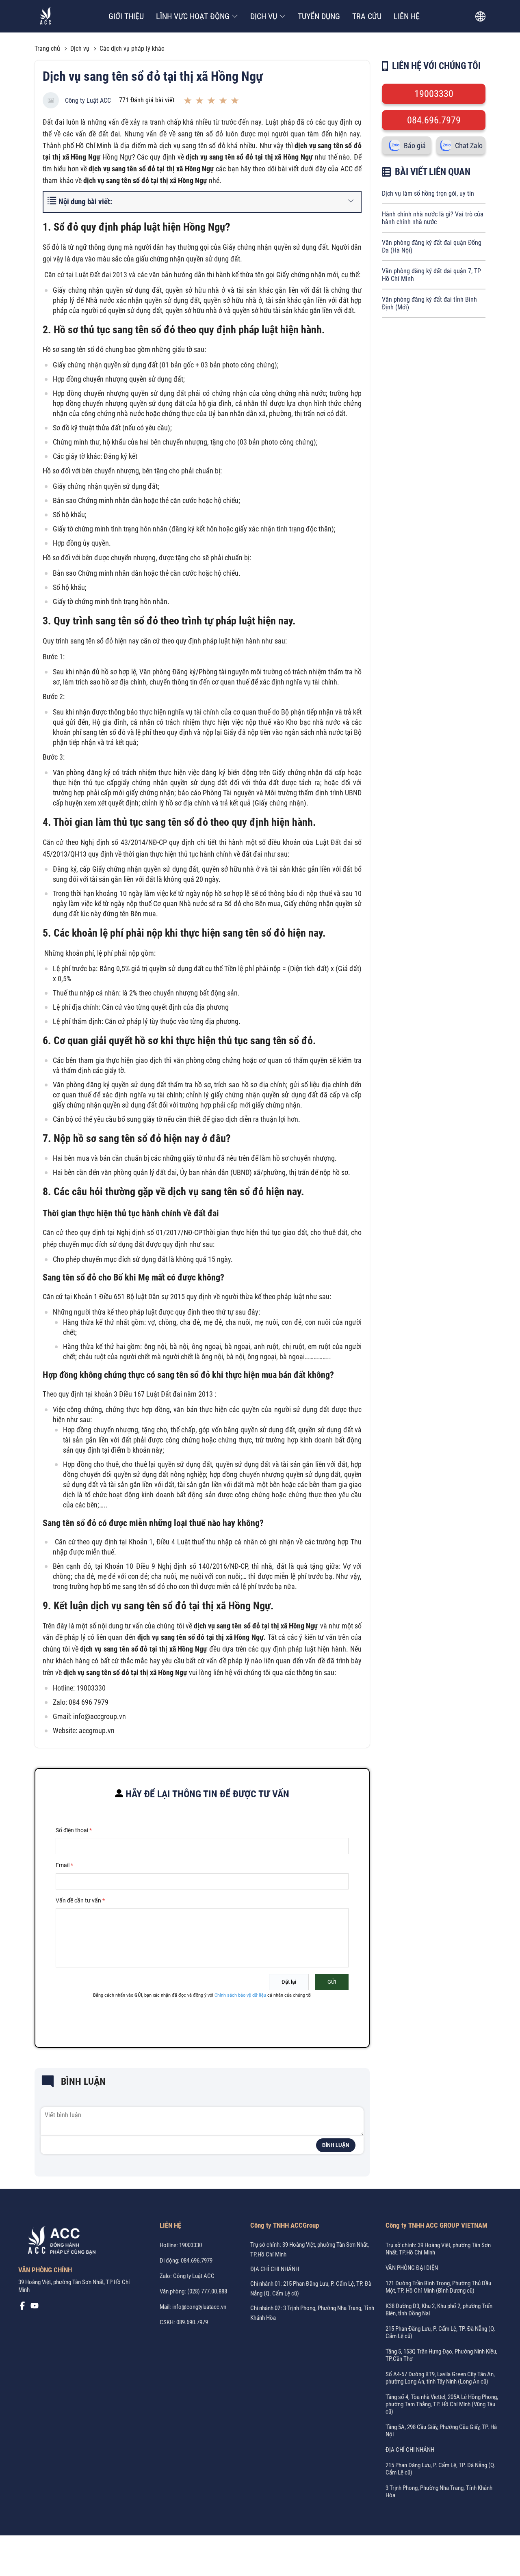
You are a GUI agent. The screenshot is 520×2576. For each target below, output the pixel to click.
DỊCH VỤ (264, 16)
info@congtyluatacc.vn (199, 2307)
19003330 (434, 94)
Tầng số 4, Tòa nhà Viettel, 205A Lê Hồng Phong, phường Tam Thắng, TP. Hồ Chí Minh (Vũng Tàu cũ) (442, 2404)
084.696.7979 (434, 120)
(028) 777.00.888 (207, 2291)
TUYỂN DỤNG (319, 16)
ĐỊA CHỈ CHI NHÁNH (275, 2269)
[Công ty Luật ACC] (46, 16)
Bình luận (336, 2145)
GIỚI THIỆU (126, 16)
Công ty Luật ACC (88, 100)
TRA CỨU (367, 16)
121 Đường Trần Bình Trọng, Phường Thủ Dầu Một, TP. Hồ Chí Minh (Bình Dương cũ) (438, 2287)
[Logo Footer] (59, 2241)
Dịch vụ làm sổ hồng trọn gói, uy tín (428, 193)
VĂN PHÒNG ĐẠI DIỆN (412, 2268)
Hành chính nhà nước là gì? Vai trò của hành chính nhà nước (433, 218)
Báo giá (415, 146)
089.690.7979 (192, 2322)
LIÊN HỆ (407, 16)
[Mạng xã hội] (22, 2308)
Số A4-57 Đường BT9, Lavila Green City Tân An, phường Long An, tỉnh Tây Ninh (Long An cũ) (440, 2378)
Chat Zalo (469, 146)
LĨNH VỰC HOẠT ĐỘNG (193, 16)
